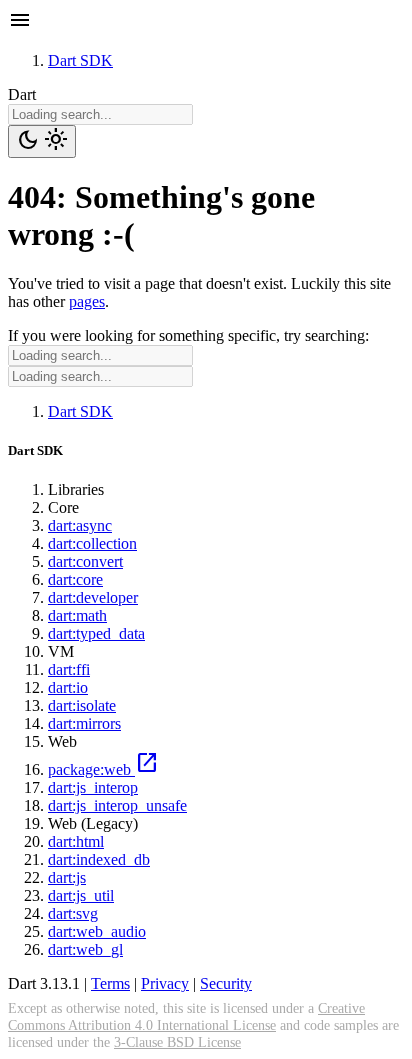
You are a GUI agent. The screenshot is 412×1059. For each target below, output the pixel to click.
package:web (103, 769)
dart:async (80, 525)
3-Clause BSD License (177, 1042)
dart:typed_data (96, 633)
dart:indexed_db (99, 859)
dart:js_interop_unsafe (117, 805)
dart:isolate (82, 705)
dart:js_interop (93, 787)
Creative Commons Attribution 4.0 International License (186, 1016)
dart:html (76, 841)
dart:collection (92, 543)
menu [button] (20, 20)
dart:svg (73, 913)
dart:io (68, 687)
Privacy (165, 983)
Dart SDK (80, 60)
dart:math (77, 615)
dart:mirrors (84, 723)
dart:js (67, 877)
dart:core (75, 579)
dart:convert (85, 561)
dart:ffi (69, 669)
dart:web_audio (97, 931)
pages (87, 301)
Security (226, 983)
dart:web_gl (85, 949)
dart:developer (93, 597)
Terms (110, 983)
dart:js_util (81, 895)
